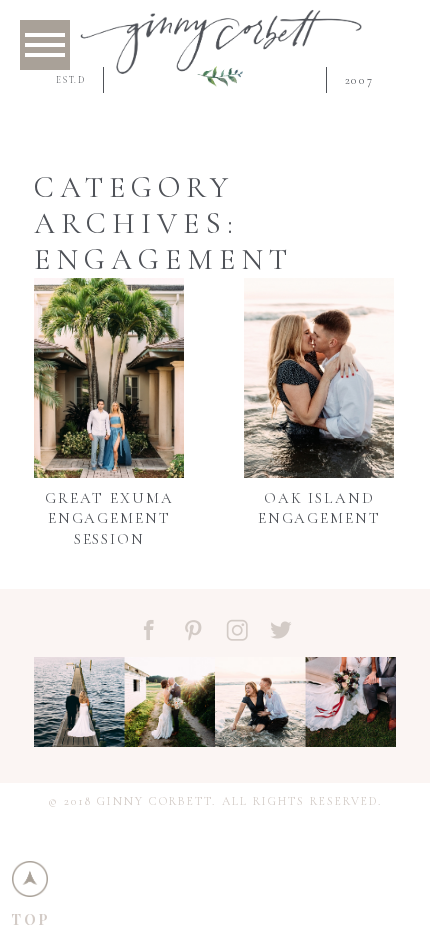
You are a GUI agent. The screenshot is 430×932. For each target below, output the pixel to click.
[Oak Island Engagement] (319, 378)
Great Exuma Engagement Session (109, 518)
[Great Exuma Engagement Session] (109, 378)
